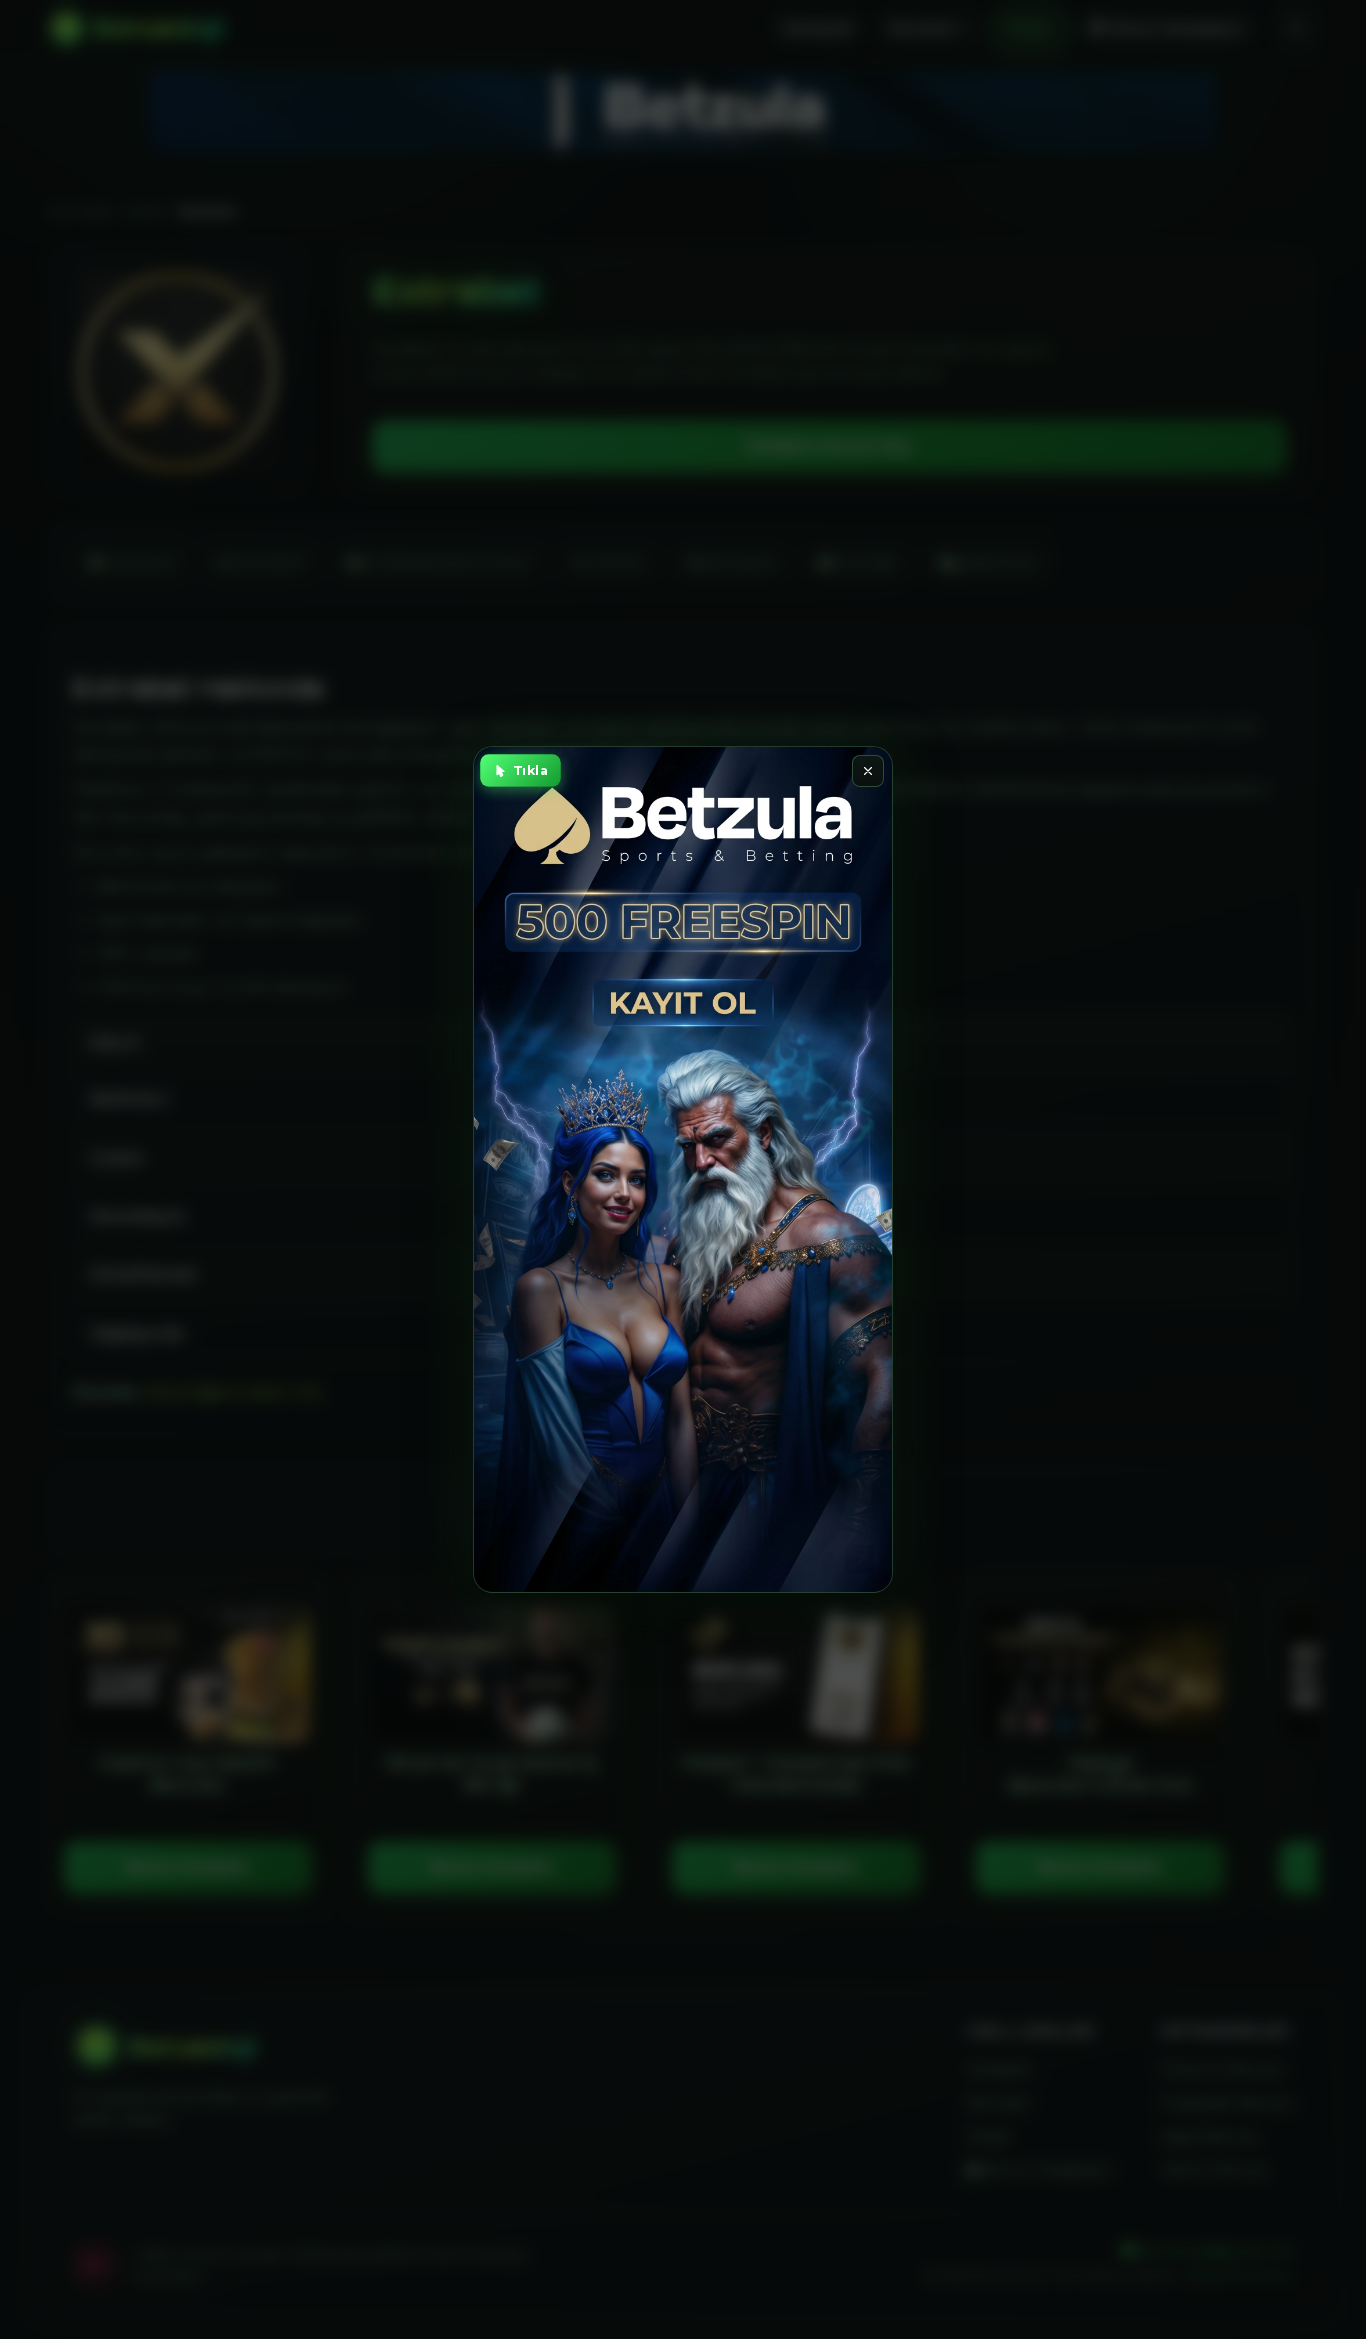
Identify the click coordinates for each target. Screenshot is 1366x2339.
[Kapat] (868, 771)
